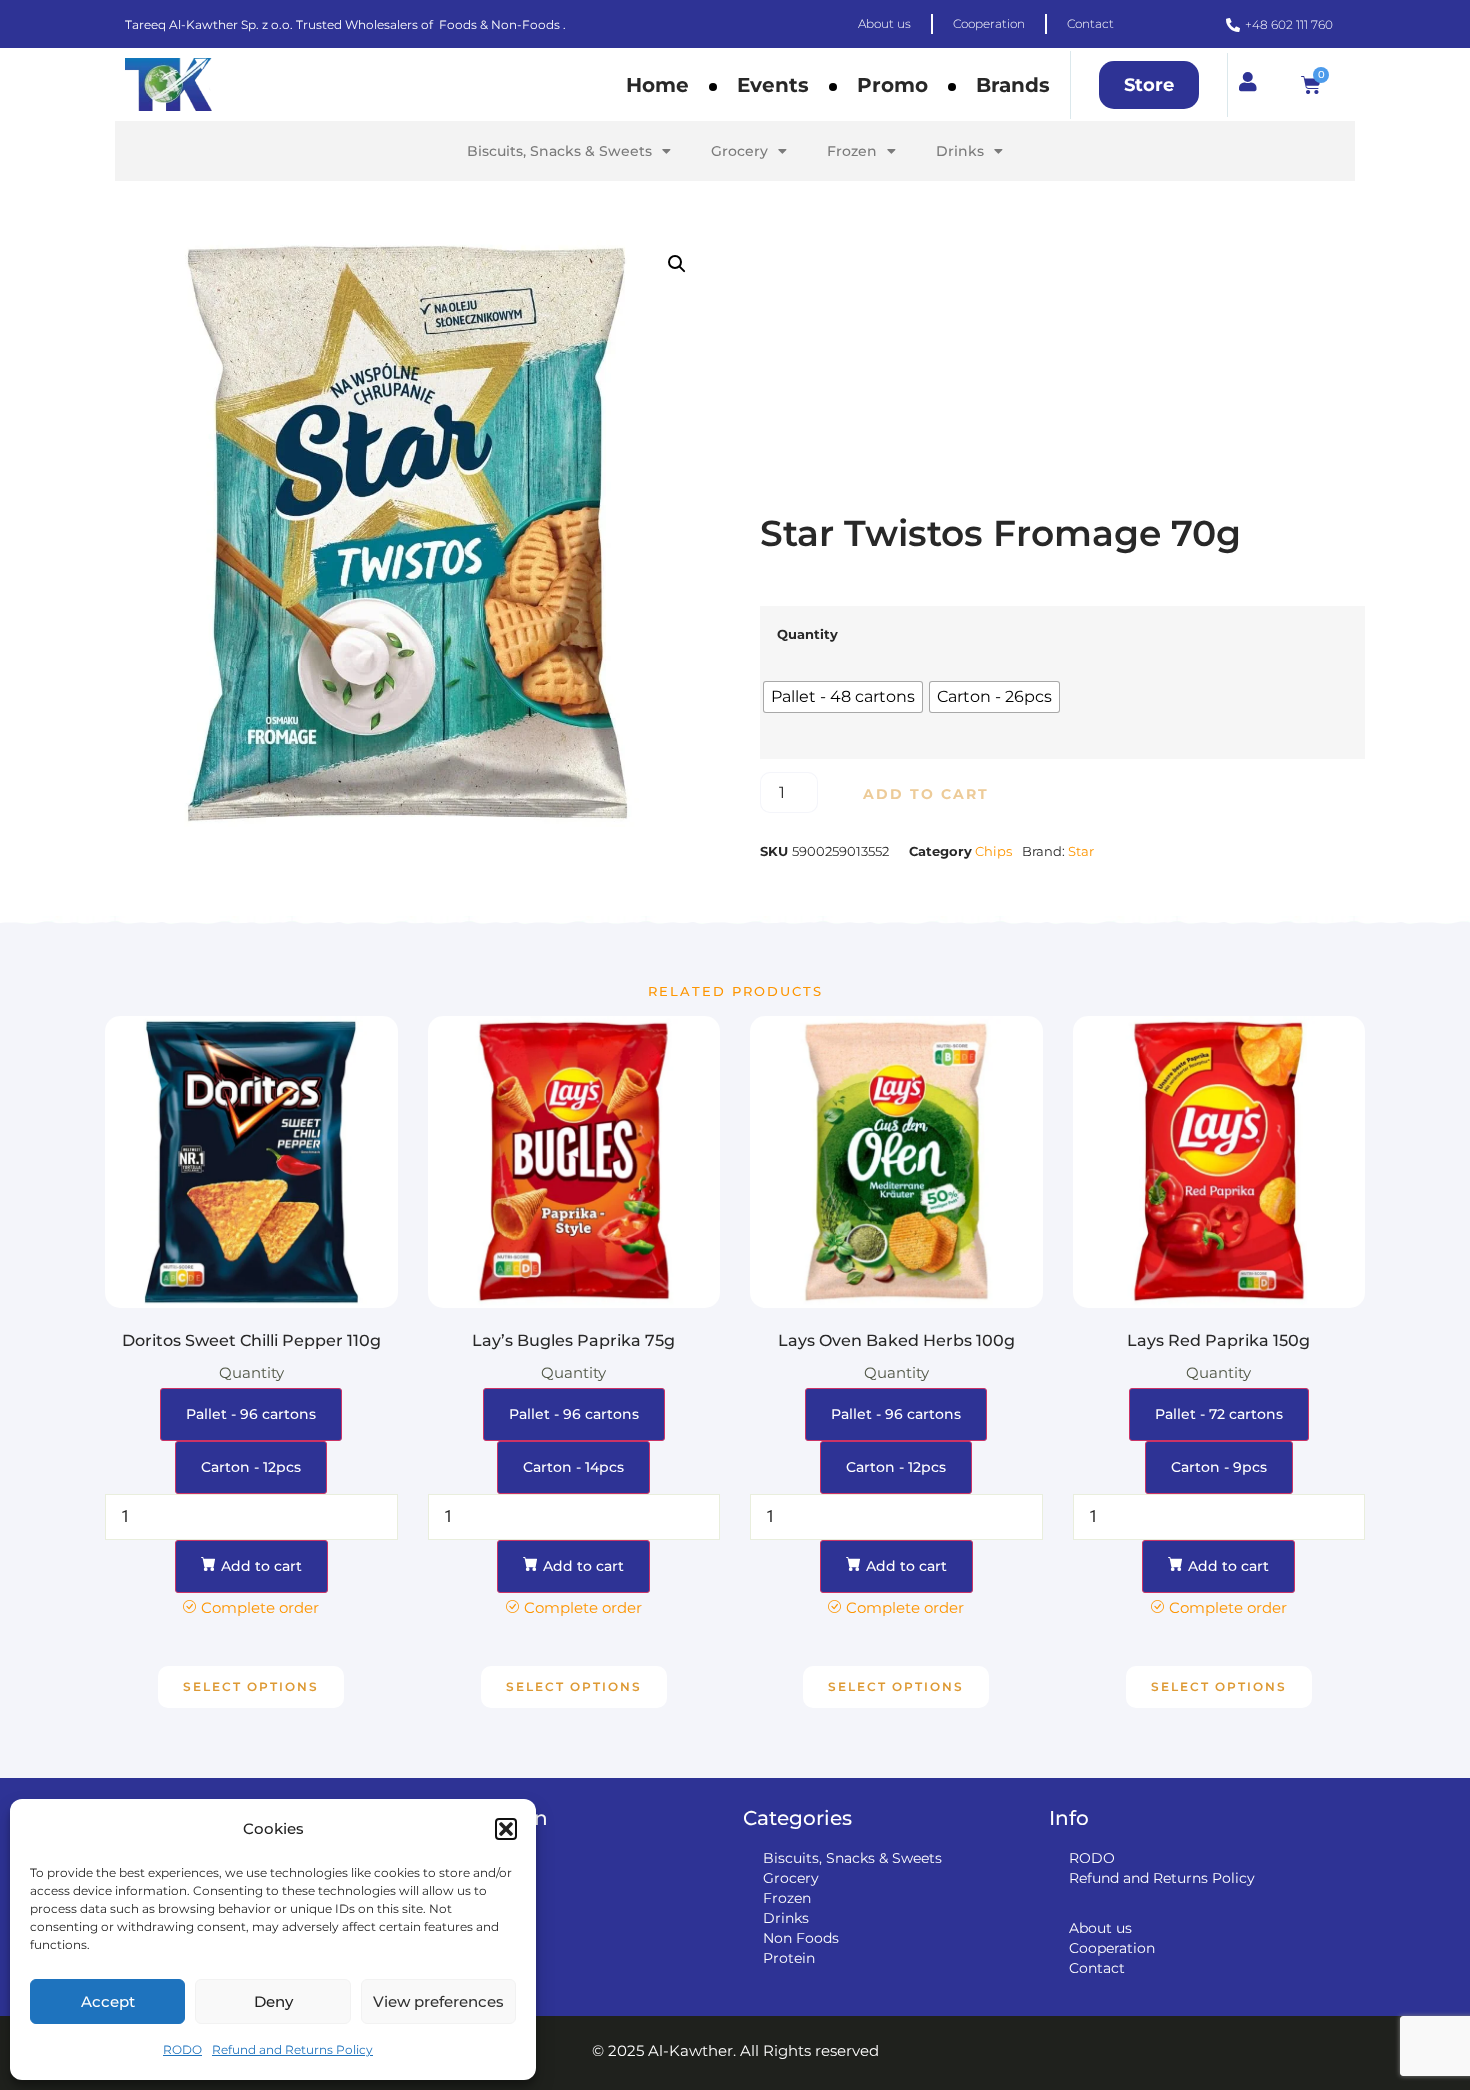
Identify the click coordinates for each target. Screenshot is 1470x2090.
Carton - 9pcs (1219, 1467)
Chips (993, 851)
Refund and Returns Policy (292, 2049)
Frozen (852, 151)
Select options (251, 1686)
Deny (273, 2001)
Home (657, 85)
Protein (789, 1958)
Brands (1013, 85)
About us (1100, 1928)
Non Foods (801, 1938)
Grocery (739, 151)
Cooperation (1112, 1948)
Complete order (260, 1607)
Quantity (807, 634)
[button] (506, 1829)
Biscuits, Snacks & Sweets (559, 151)
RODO (182, 2049)
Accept (108, 2001)
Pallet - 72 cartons (1219, 1414)
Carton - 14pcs (573, 1467)
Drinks (960, 151)
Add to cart (926, 794)
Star (1081, 851)
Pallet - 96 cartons (251, 1414)
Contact (1097, 1968)
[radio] (843, 697)
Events (773, 85)
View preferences (438, 2001)
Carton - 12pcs (251, 1467)
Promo (892, 85)
